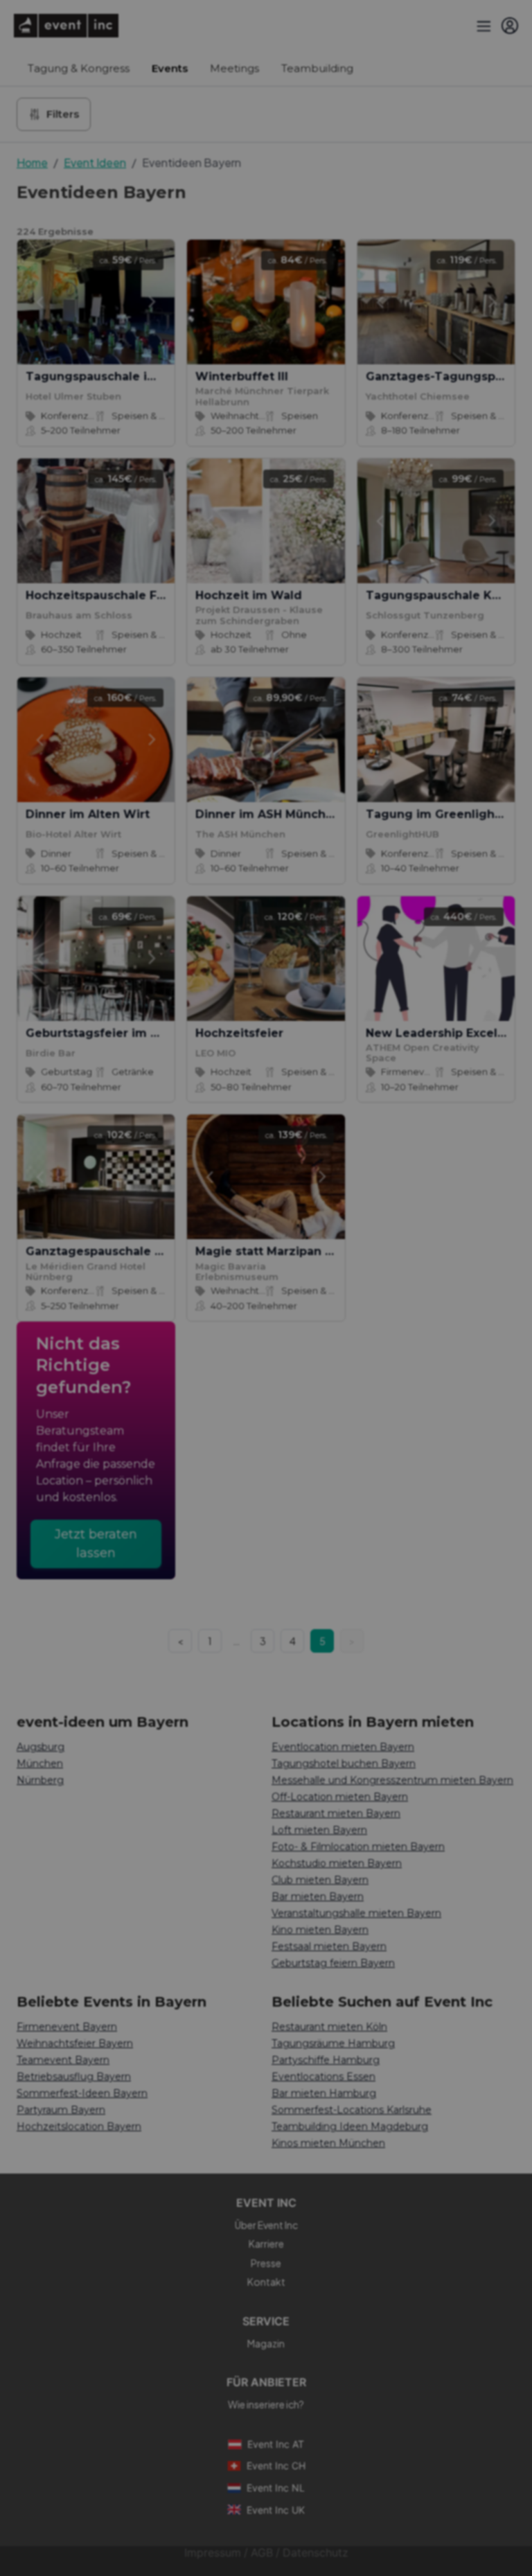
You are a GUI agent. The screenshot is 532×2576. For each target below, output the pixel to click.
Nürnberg (40, 1780)
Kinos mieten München (328, 2143)
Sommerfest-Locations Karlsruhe (352, 2110)
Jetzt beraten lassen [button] (96, 1544)
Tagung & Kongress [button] (79, 68)
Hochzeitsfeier (239, 1033)
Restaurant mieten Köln (329, 2027)
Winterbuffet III (242, 376)
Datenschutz (316, 2553)
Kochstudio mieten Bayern (337, 1863)
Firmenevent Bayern (67, 2027)
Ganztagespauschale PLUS (105, 1251)
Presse (266, 2263)
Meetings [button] (234, 68)
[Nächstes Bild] (152, 302)
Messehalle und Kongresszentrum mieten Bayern (392, 1780)
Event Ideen (95, 162)
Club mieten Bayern (320, 1880)
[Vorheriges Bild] (39, 302)
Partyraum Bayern (61, 2110)
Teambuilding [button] (317, 68)
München (40, 1764)
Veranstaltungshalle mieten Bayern (356, 1913)
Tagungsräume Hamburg (333, 2043)
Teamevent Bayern (63, 2060)
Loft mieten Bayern (319, 1830)
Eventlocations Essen (323, 2077)
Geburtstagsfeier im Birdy (104, 1033)
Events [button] (170, 68)
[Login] (510, 26)
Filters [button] (63, 114)
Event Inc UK (276, 2510)
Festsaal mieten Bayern (329, 1946)
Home (32, 162)
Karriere (266, 2244)
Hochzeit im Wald (249, 595)
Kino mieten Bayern (320, 1930)
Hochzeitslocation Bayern (79, 2126)
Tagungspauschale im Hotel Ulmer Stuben (153, 376)
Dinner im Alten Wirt (88, 814)
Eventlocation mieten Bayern (343, 1747)
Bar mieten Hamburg (324, 2093)
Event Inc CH (276, 2466)
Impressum (213, 2553)
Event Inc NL (276, 2488)
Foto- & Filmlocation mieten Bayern (358, 1847)
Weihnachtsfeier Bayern (75, 2043)
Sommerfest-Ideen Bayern (82, 2093)
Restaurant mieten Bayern (336, 1813)
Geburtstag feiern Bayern (333, 1963)
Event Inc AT (276, 2444)
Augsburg (41, 1747)
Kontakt (266, 2282)
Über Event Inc (266, 2225)
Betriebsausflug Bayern (74, 2077)
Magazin (266, 2343)
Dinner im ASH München (268, 814)
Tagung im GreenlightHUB (445, 814)
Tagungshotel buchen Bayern (344, 1764)
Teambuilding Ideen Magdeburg (350, 2126)
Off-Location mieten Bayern (340, 1797)
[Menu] (482, 26)
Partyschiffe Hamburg (326, 2060)
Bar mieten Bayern (318, 1897)
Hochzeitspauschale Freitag (109, 595)
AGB (262, 2553)
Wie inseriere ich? (266, 2404)
